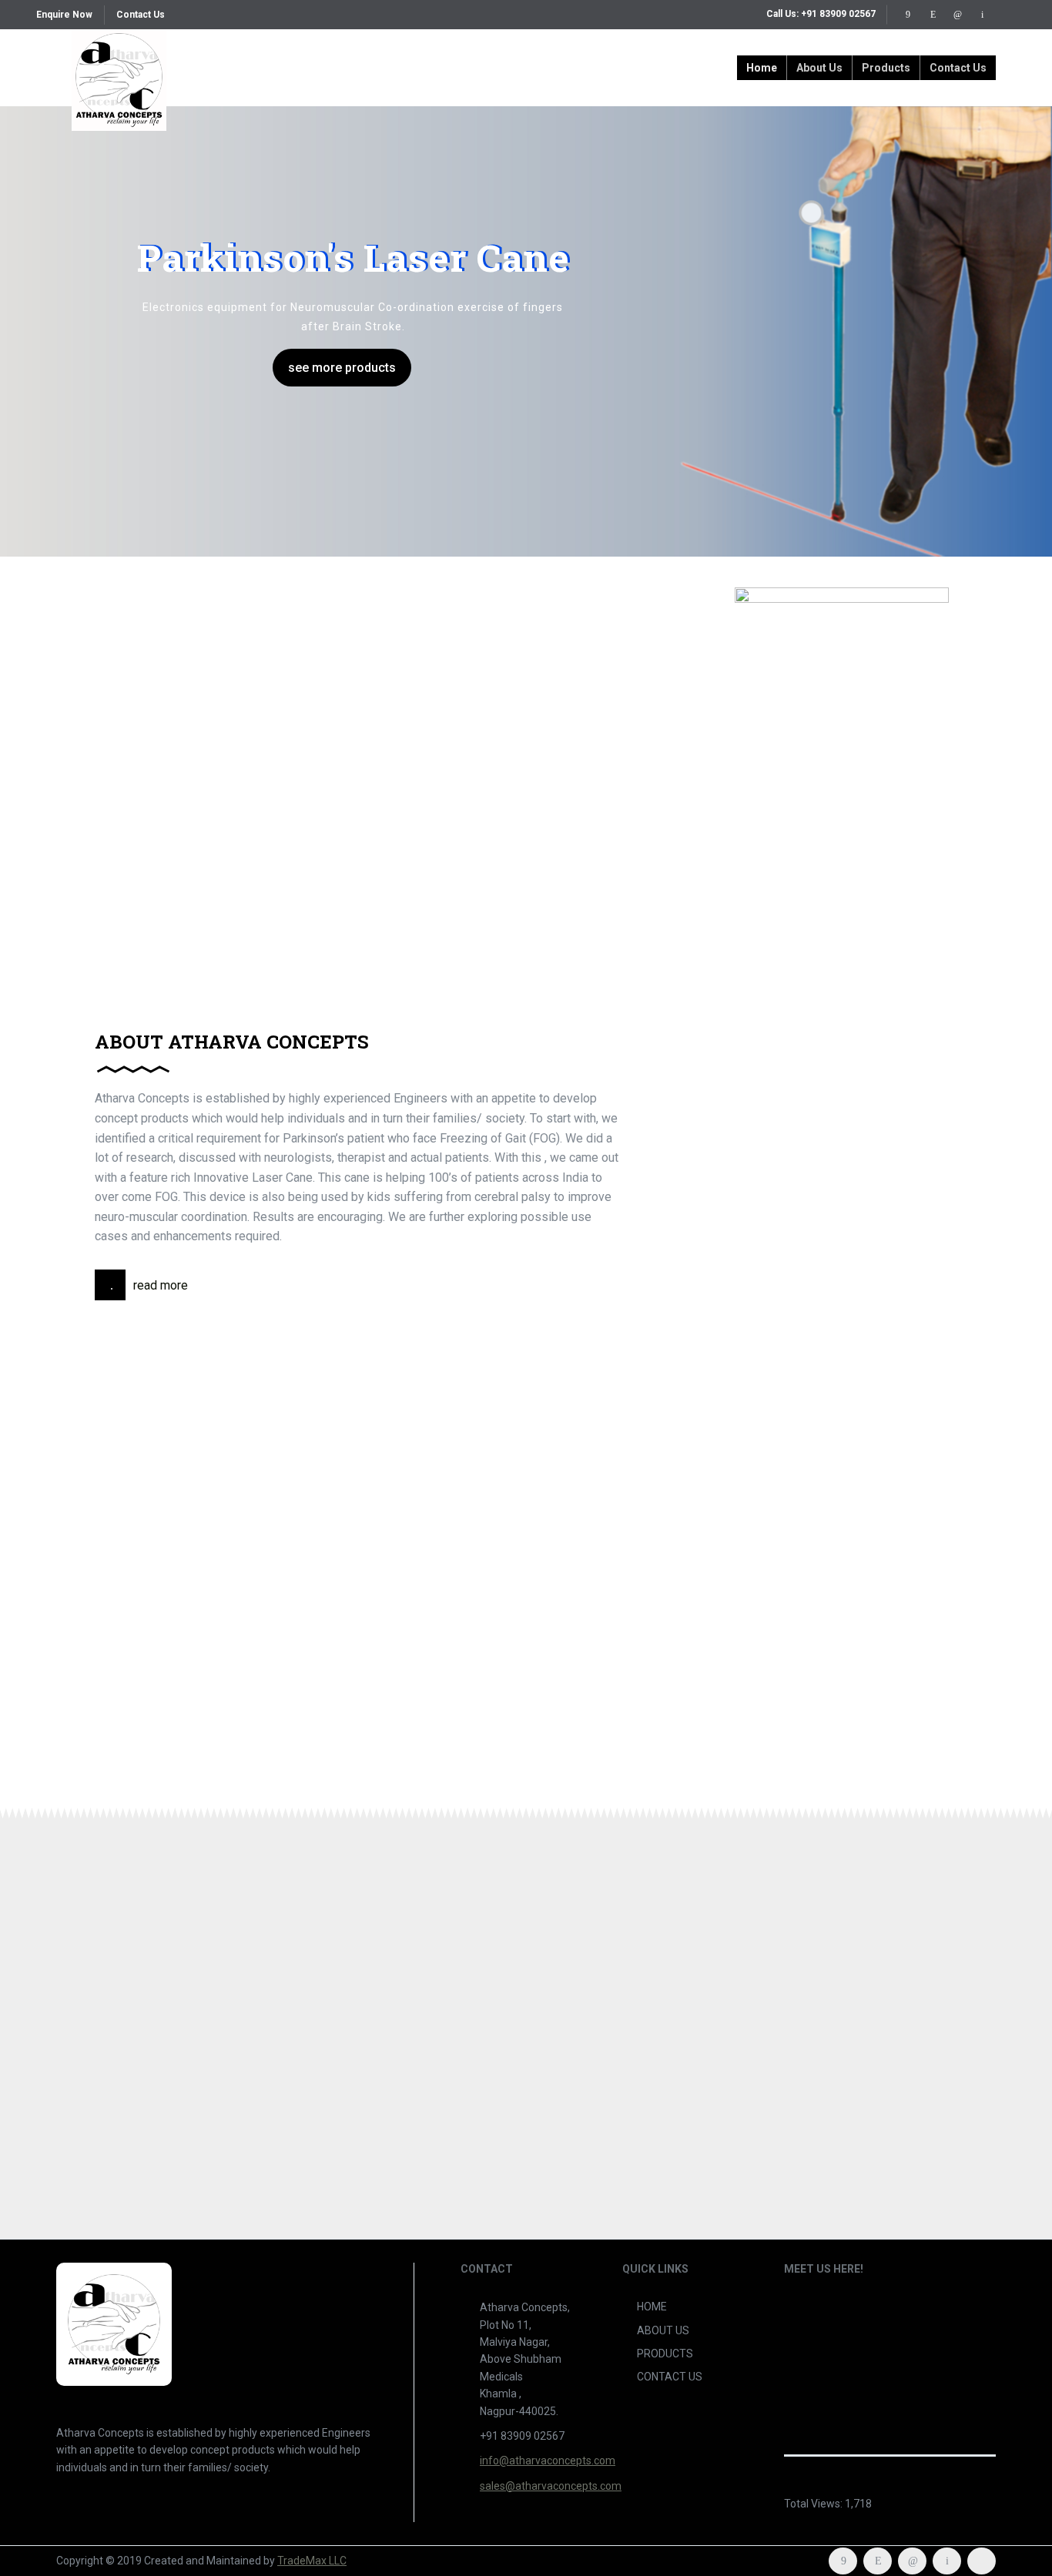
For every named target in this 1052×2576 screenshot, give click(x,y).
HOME (652, 2307)
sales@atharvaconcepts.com (551, 2486)
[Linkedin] (957, 15)
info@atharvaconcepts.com (548, 2461)
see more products (342, 368)
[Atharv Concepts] (119, 68)
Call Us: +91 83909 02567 (821, 14)
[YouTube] (1007, 15)
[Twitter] (982, 15)
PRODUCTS (665, 2354)
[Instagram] (933, 15)
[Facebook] (908, 15)
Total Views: (814, 2504)
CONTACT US (670, 2377)
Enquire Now (64, 15)
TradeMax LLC (312, 2561)
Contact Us (141, 15)
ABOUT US (663, 2330)
